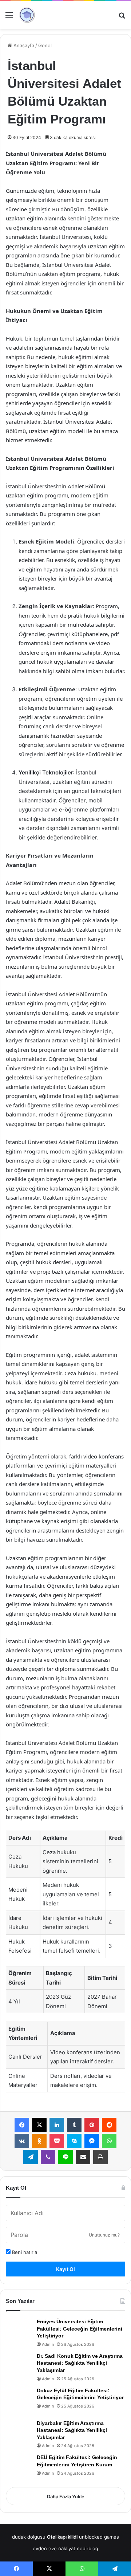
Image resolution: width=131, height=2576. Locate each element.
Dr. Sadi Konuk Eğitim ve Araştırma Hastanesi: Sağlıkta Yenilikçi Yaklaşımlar (80, 2363)
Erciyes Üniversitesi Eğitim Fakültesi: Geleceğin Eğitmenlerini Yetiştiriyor (80, 2329)
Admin (48, 2344)
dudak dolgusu (29, 2537)
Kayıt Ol (65, 2269)
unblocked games (99, 2537)
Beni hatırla (24, 2252)
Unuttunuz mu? (104, 2235)
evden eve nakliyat (54, 2548)
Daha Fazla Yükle (66, 2496)
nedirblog (88, 2548)
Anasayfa (23, 45)
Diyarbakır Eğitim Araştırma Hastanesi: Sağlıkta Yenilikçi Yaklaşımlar (72, 2430)
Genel (45, 45)
